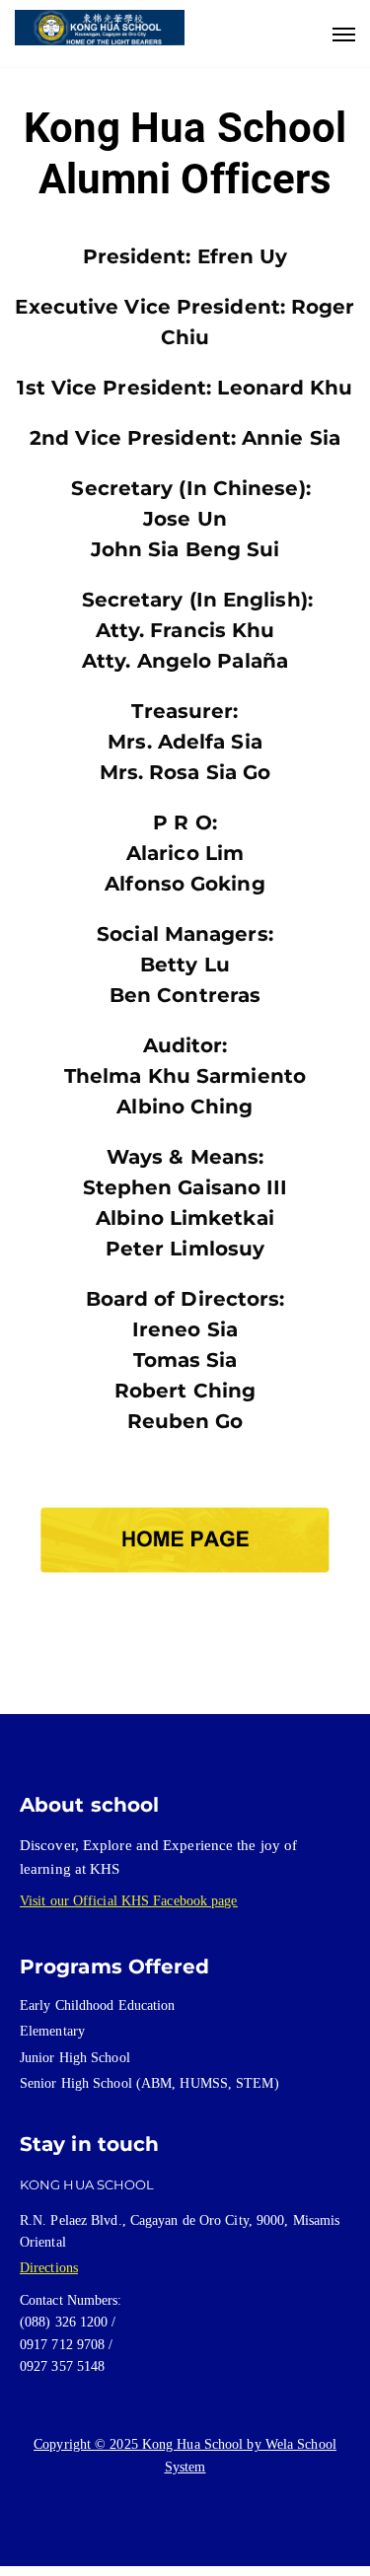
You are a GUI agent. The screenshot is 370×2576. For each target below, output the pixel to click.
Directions (49, 2268)
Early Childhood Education (98, 2005)
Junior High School (75, 2058)
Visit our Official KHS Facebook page (129, 1901)
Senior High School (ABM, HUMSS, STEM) (149, 2083)
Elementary (52, 2031)
